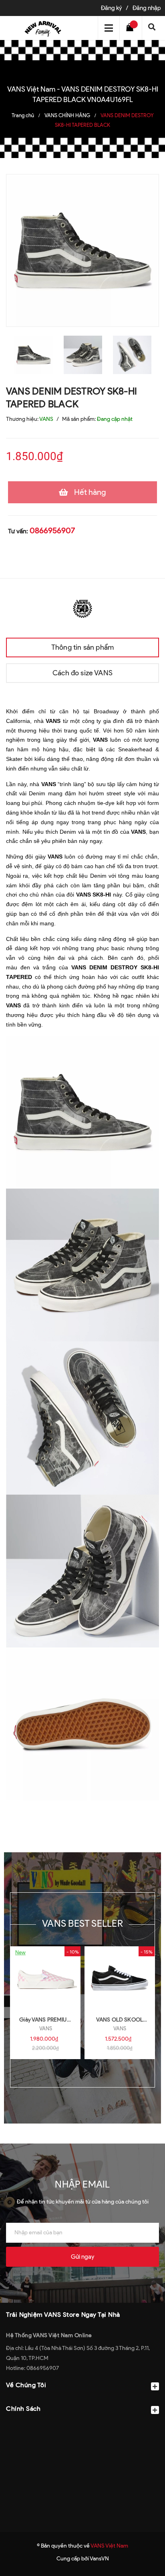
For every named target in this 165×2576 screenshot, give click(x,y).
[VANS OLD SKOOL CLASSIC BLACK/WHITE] (120, 1978)
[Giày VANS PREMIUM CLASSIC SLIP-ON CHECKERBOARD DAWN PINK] (45, 1978)
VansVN (99, 2559)
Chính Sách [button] (23, 2409)
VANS (46, 2029)
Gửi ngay (82, 2257)
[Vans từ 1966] (82, 607)
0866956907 (52, 530)
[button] (82, 2428)
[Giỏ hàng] (132, 28)
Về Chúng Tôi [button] (26, 2385)
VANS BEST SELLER (82, 1923)
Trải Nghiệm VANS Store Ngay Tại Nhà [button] (63, 2315)
